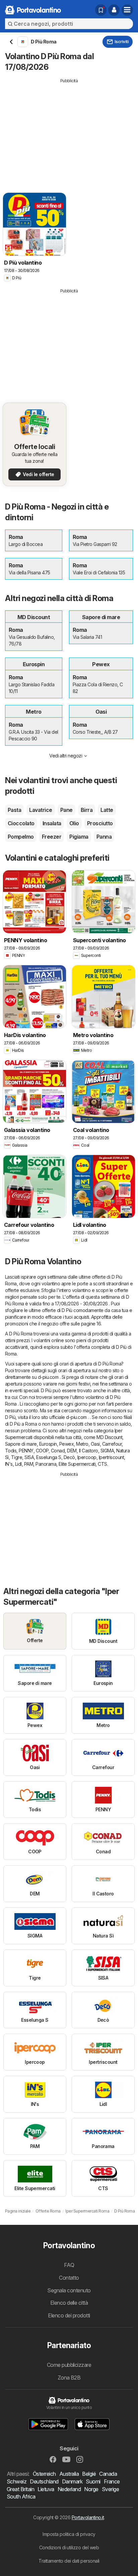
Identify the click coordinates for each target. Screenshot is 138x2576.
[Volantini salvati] (101, 10)
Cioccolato (21, 823)
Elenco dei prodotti (69, 2315)
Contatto (69, 2278)
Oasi (95, 1444)
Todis (11, 1451)
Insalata (52, 823)
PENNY (26, 1451)
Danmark (72, 2481)
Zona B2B (69, 2378)
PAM (29, 1464)
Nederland (69, 2489)
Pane (66, 810)
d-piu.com (48, 1377)
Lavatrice (41, 810)
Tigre (17, 1457)
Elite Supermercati (77, 1464)
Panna (104, 837)
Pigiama (79, 837)
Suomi (93, 2481)
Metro (82, 1444)
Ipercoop (87, 1457)
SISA (29, 1457)
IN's (9, 1464)
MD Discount (109, 1437)
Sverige (110, 2489)
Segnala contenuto (69, 2290)
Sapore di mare (21, 1444)
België (89, 2474)
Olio (74, 823)
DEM (72, 1451)
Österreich (44, 2474)
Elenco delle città (69, 2303)
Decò (69, 1457)
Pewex (66, 1444)
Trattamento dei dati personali (69, 2561)
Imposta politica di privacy (69, 2534)
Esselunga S (49, 1457)
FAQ (69, 2265)
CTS (102, 1464)
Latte (107, 810)
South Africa (21, 2496)
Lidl (18, 1464)
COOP (42, 1451)
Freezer (52, 837)
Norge (91, 2489)
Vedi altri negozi (66, 756)
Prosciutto (100, 823)
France (112, 2481)
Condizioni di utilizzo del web (69, 2547)
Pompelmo (21, 837)
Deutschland (44, 2481)
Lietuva (46, 2489)
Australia (69, 2474)
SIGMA (107, 1451)
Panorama (46, 1464)
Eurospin (48, 1444)
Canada (108, 2474)
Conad (58, 1451)
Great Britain (20, 2489)
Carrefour (112, 1444)
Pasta (14, 810)
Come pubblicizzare (69, 2365)
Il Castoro (89, 1451)
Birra (87, 810)
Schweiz (17, 2481)
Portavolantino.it (88, 2517)
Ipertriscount (111, 1457)
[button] (114, 10)
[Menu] (127, 10)
